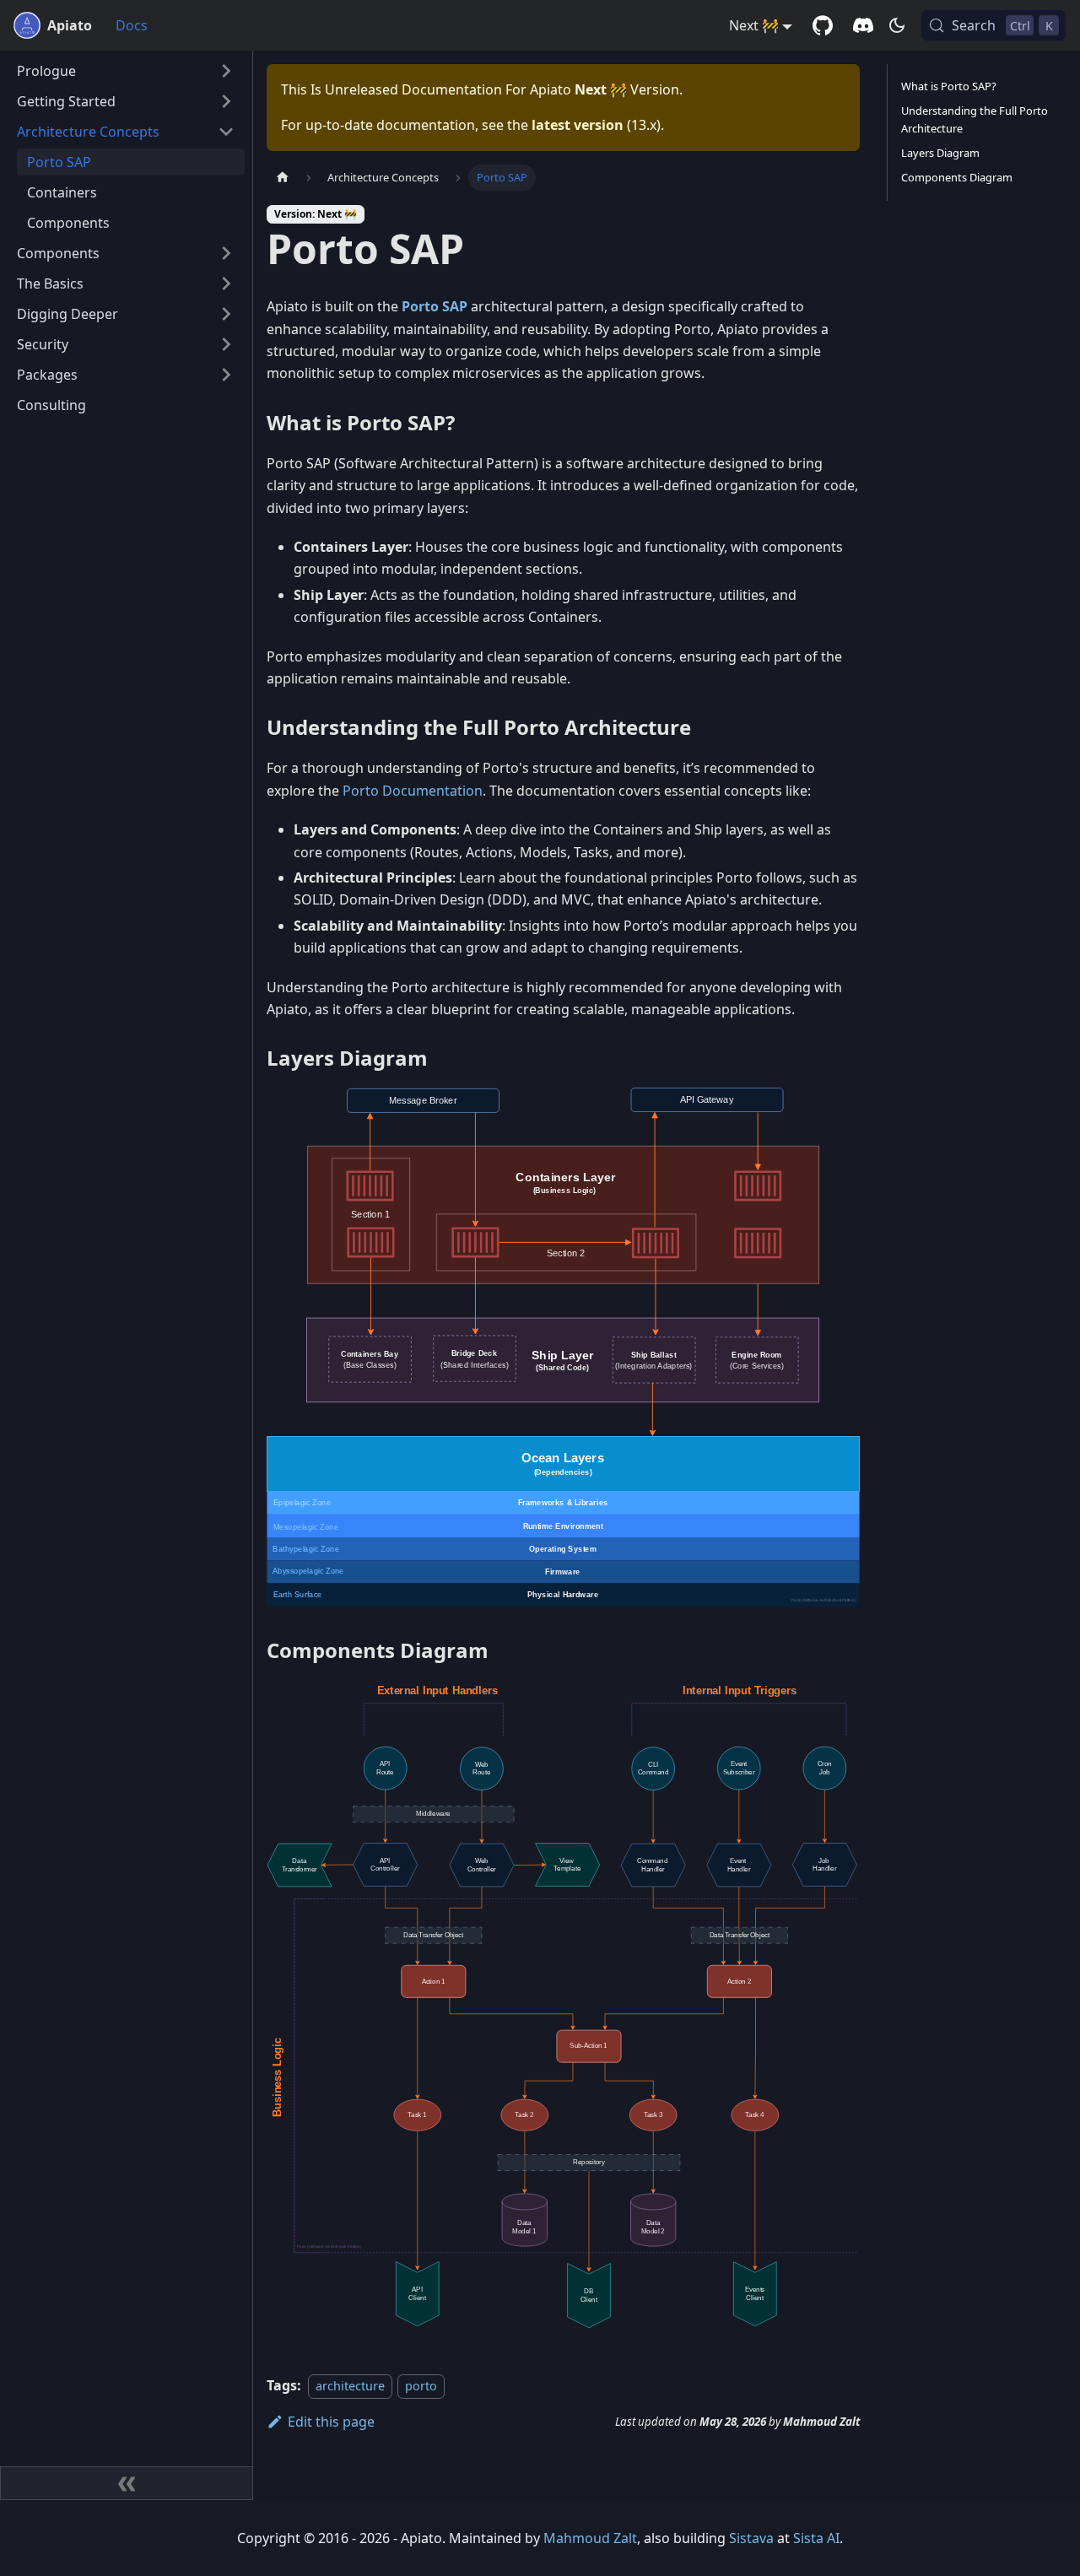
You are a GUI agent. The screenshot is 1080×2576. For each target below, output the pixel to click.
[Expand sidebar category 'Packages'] (226, 375)
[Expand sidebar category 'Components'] (226, 253)
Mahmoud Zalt (590, 2538)
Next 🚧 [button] (754, 25)
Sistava (751, 2538)
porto (421, 2386)
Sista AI (816, 2538)
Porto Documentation (413, 791)
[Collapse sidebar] (127, 2483)
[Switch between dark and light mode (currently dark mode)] (897, 25)
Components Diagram (957, 177)
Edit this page (331, 2422)
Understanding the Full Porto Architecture (975, 119)
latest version (578, 125)
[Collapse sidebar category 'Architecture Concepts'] (226, 132)
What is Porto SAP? (949, 86)
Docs (132, 25)
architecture (350, 2386)
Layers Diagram (940, 153)
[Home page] (283, 178)
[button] (126, 71)
